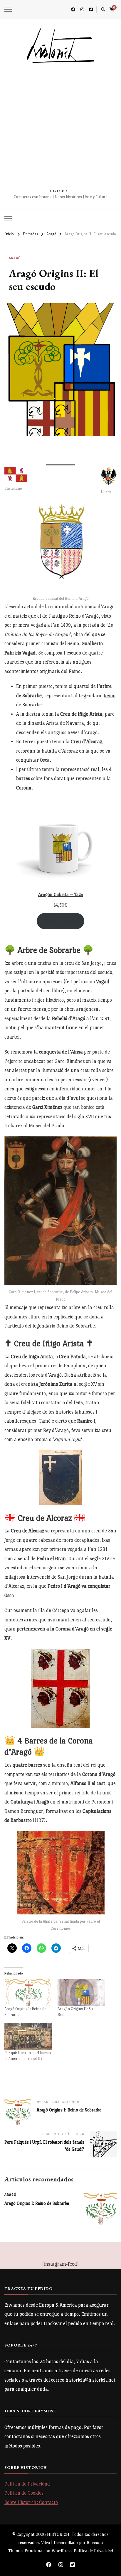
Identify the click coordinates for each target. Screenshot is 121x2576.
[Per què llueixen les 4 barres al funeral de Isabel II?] (28, 2037)
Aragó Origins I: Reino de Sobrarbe (37, 2203)
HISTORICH (61, 191)
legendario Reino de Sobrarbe (64, 1326)
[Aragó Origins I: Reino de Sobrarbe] (28, 1993)
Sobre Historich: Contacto (31, 2502)
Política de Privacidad (27, 2484)
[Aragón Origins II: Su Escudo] (81, 1993)
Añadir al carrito (60, 921)
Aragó (15, 258)
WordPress (62, 2551)
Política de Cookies (24, 2493)
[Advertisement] (60, 126)
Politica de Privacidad (93, 2551)
